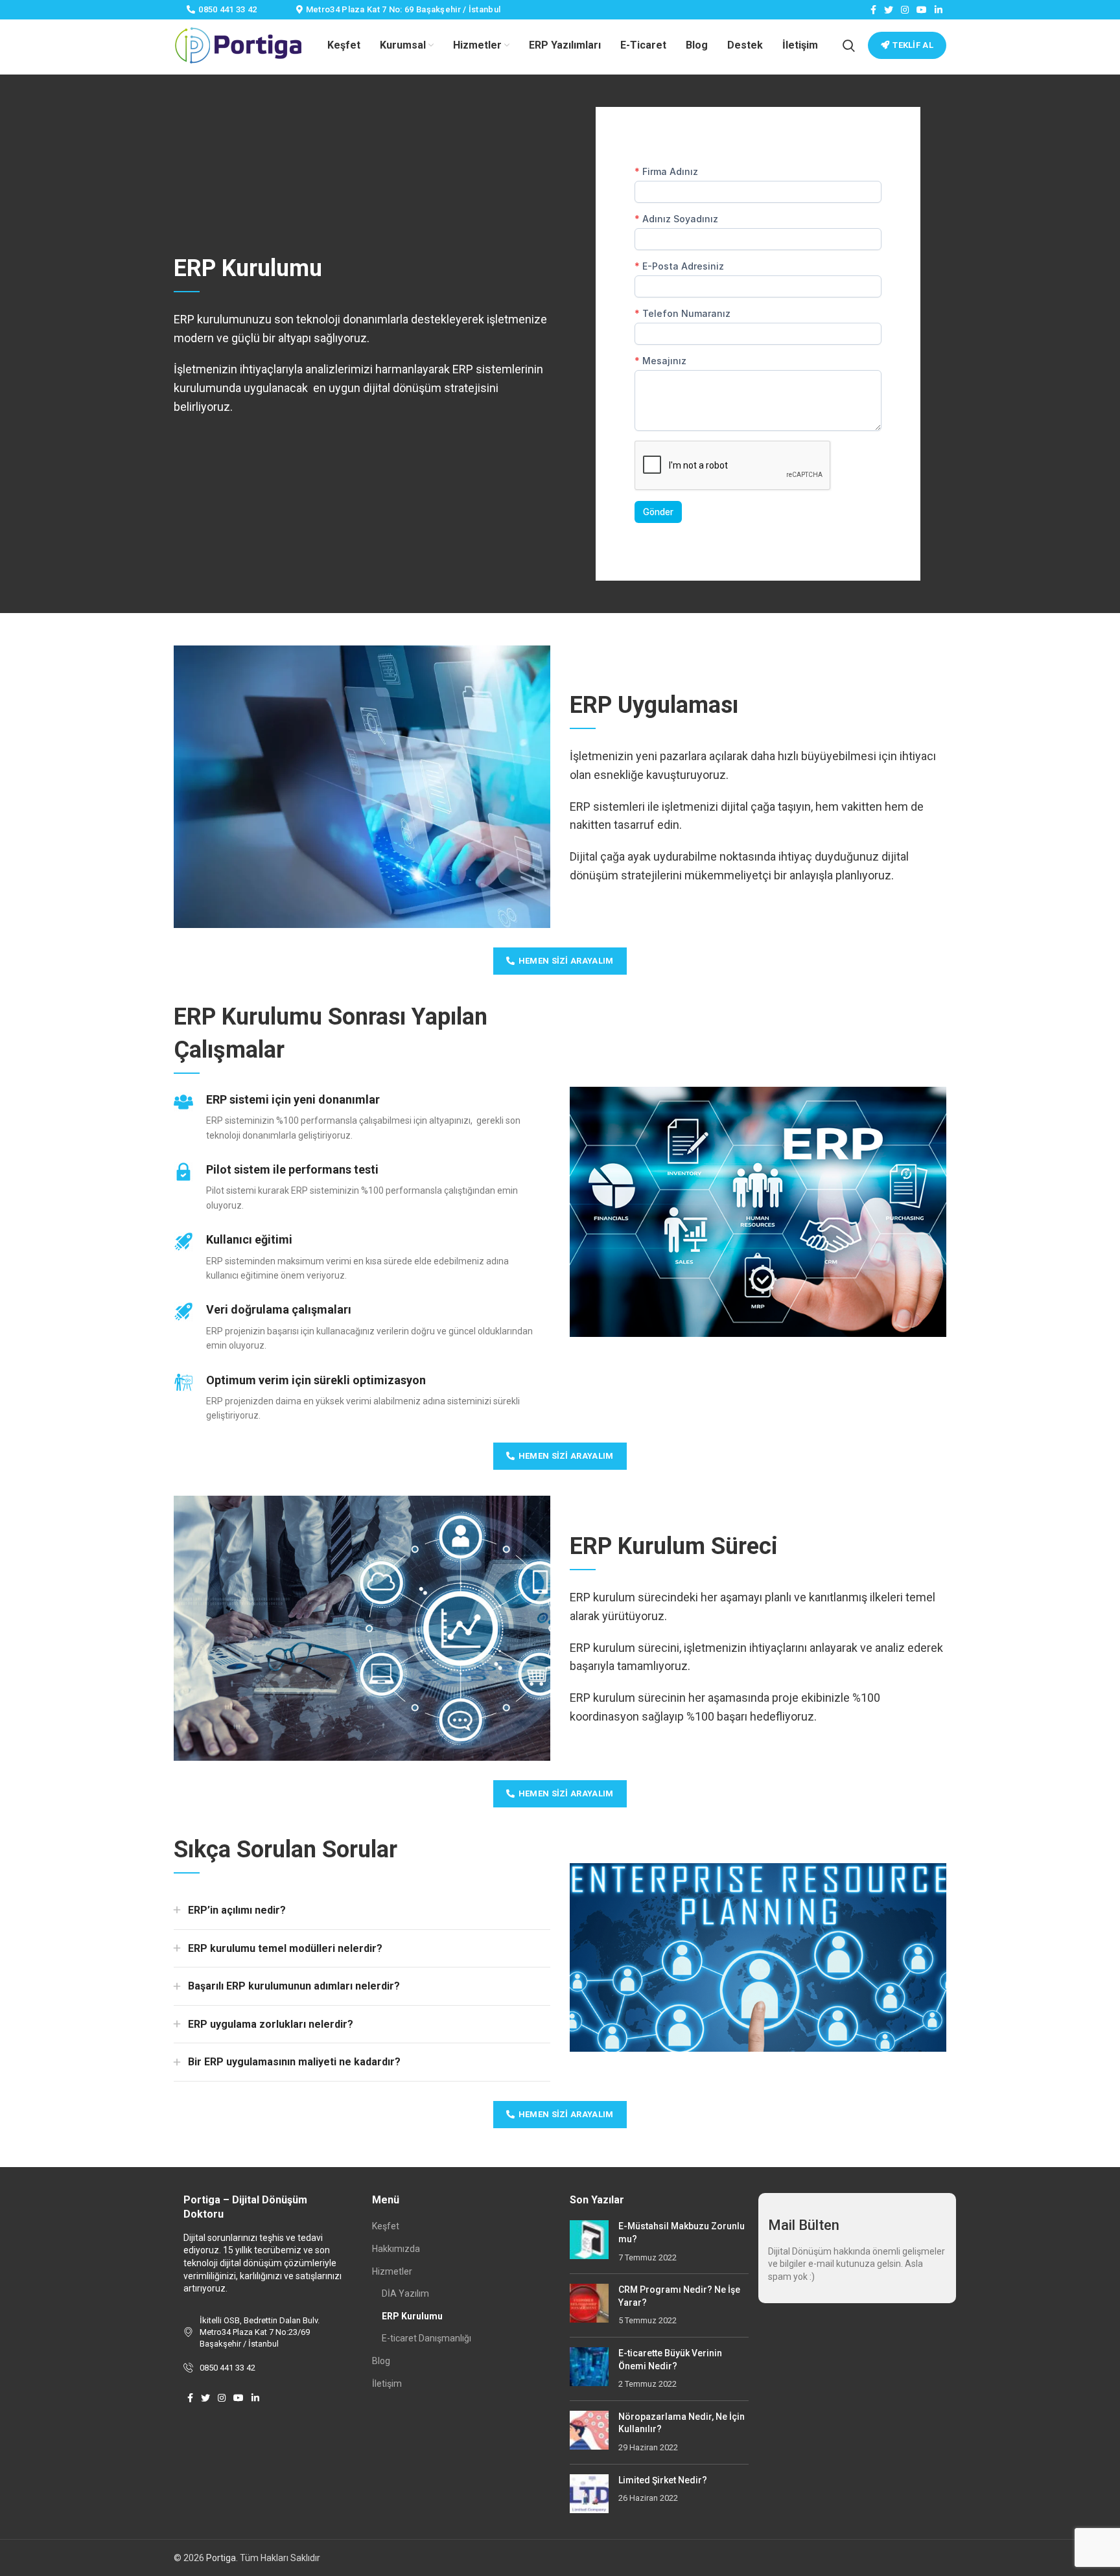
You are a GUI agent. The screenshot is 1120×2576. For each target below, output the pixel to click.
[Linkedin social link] (939, 10)
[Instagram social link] (905, 10)
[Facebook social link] (873, 10)
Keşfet (386, 2226)
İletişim (387, 2384)
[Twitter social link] (889, 10)
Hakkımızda (396, 2249)
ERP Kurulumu (412, 2316)
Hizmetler (392, 2271)
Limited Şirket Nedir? (663, 2480)
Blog (381, 2361)
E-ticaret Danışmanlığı (426, 2338)
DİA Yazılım (405, 2293)
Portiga (221, 2558)
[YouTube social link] (922, 10)
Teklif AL (913, 45)
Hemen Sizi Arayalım (566, 961)
